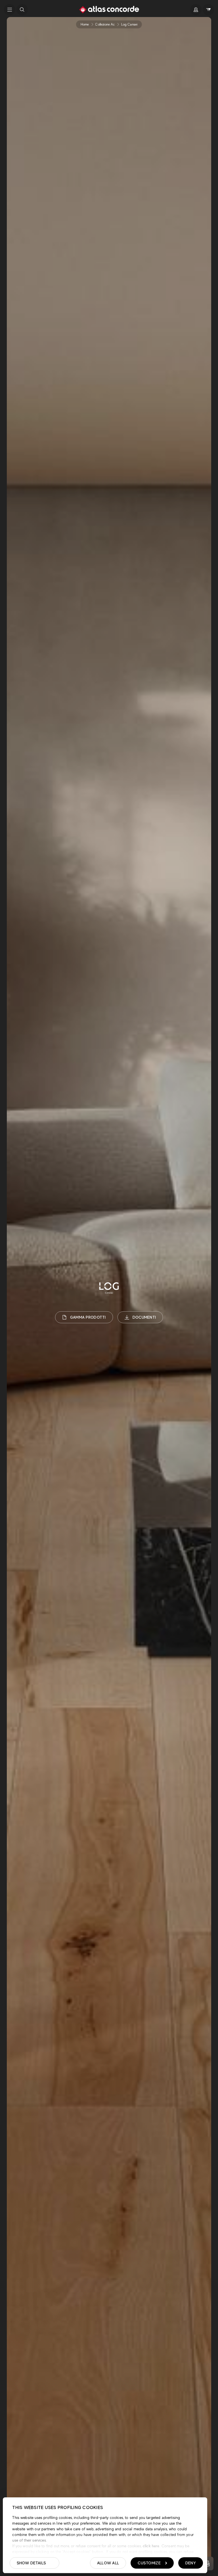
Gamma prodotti (88, 1317)
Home (85, 24)
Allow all (108, 2563)
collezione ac (105, 24)
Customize (149, 2563)
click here (151, 2546)
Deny (191, 2563)
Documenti (144, 1317)
